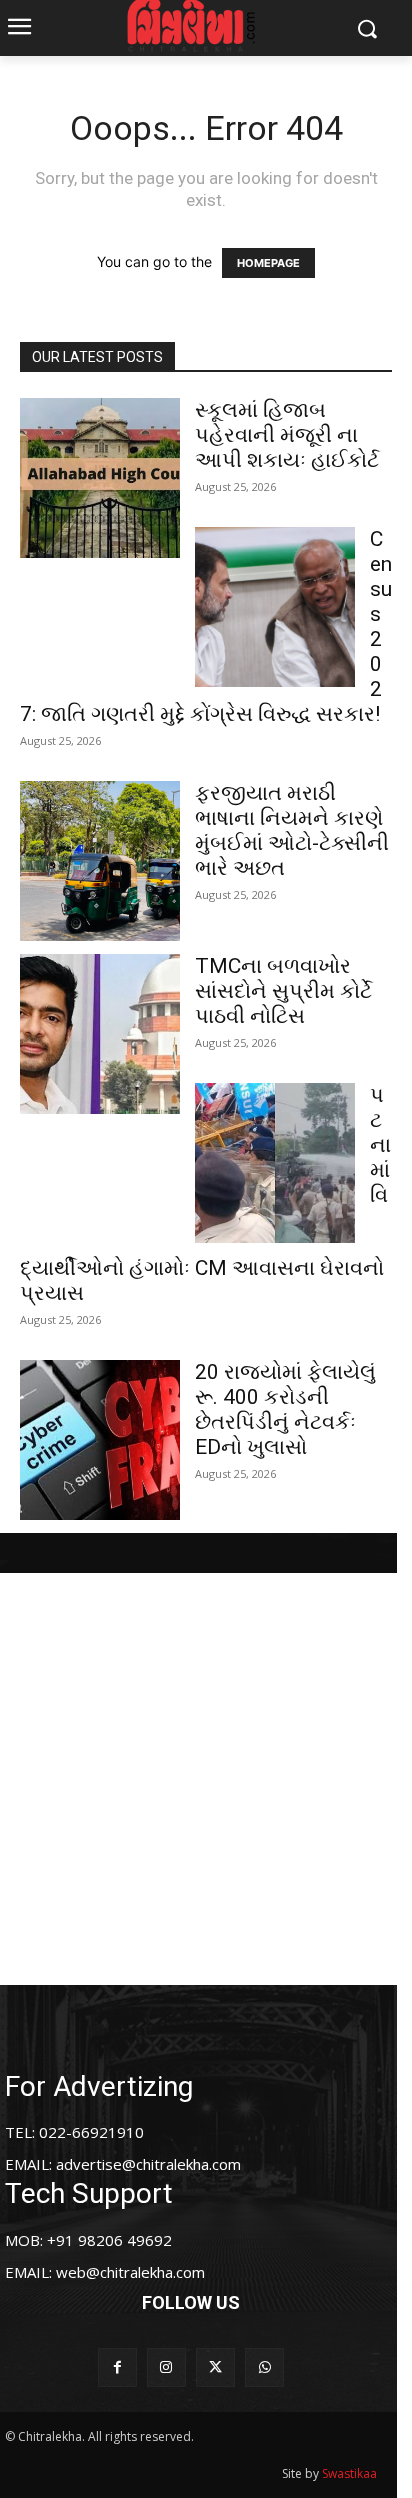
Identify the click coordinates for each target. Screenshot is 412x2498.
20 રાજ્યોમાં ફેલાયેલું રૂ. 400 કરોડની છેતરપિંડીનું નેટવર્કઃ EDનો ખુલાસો (285, 1409)
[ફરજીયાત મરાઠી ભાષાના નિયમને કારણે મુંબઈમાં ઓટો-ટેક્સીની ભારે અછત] (100, 861)
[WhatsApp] (264, 2367)
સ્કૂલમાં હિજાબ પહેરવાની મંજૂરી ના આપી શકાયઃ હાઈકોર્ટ (287, 435)
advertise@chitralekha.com (148, 2164)
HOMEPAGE (268, 263)
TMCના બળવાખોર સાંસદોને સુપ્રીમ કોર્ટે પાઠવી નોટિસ (283, 991)
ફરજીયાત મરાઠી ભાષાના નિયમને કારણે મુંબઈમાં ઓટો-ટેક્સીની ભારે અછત (292, 830)
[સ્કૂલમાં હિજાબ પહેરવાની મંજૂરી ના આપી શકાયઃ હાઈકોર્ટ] (100, 478)
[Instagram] (166, 2367)
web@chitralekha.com (130, 2272)
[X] (215, 2367)
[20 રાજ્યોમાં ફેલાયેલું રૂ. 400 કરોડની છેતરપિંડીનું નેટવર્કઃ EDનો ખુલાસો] (100, 1440)
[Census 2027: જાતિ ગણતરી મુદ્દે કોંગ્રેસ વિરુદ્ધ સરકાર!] (275, 607)
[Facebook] (117, 2367)
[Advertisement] (206, 1779)
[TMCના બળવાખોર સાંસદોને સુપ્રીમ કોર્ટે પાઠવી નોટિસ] (100, 1034)
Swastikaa (349, 2473)
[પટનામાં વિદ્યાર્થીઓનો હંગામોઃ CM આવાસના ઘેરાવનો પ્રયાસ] (275, 1163)
